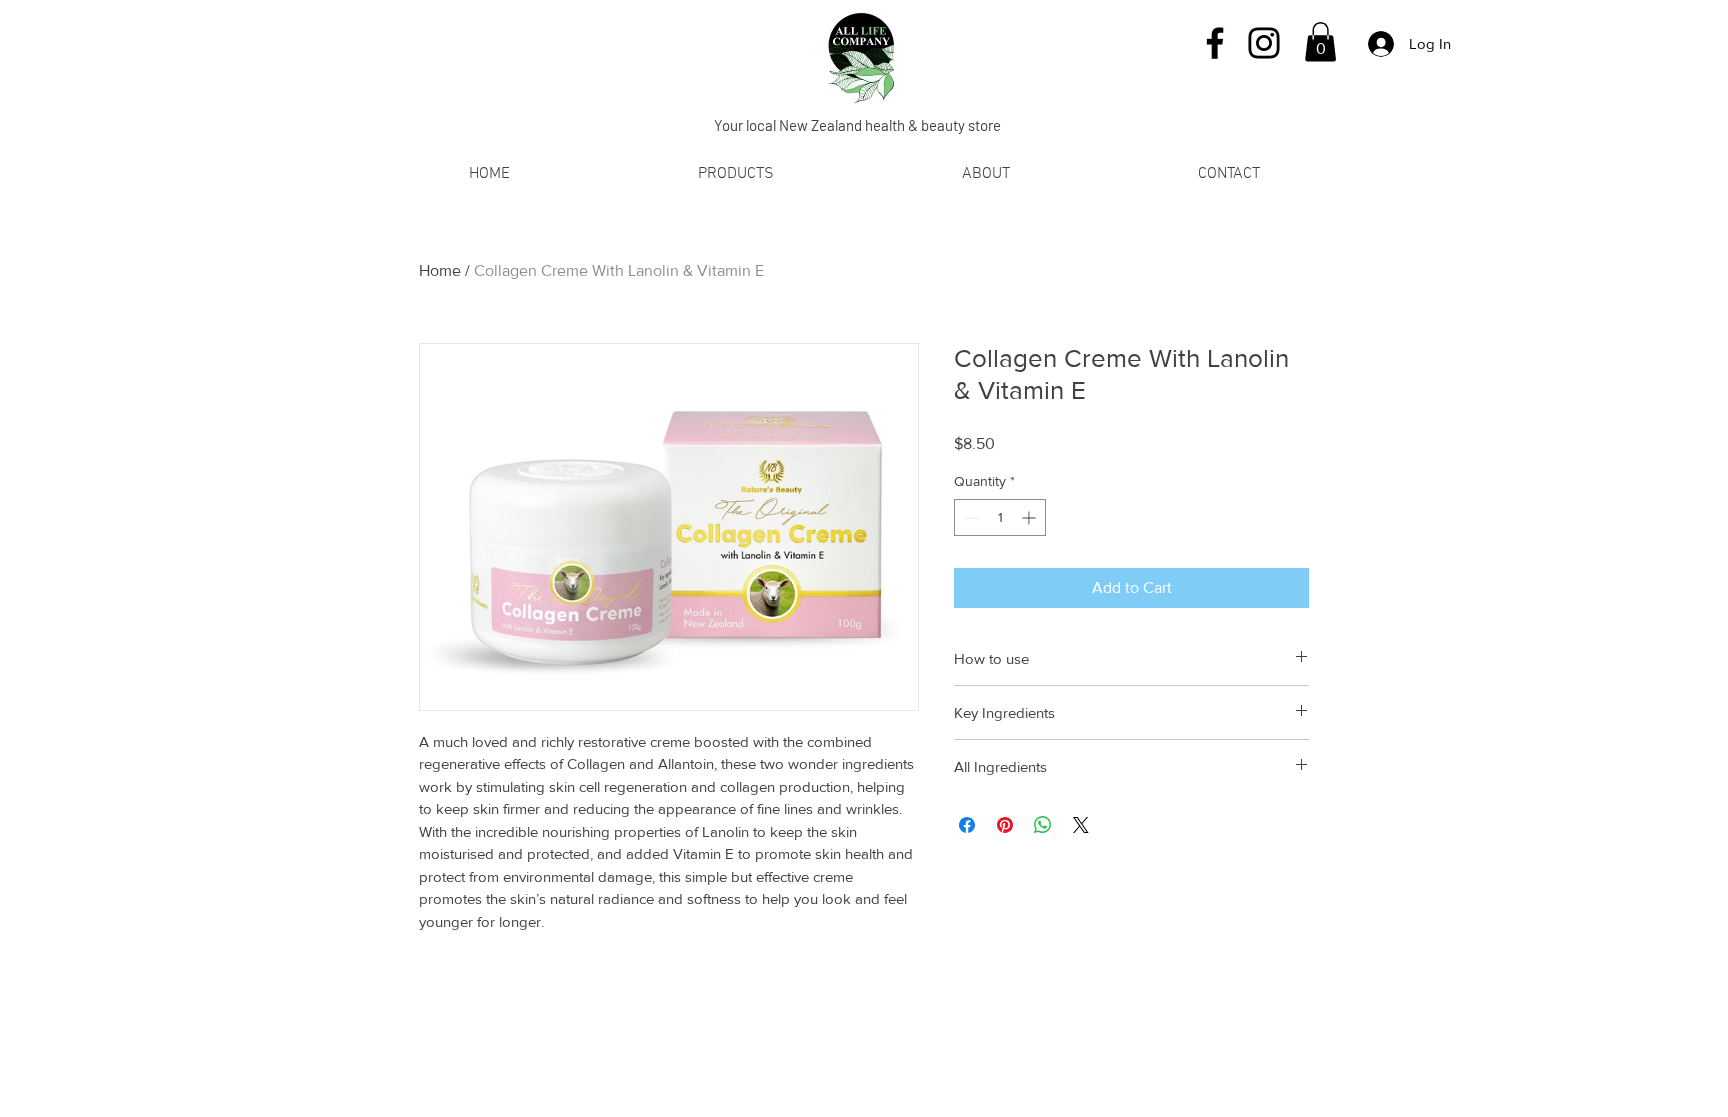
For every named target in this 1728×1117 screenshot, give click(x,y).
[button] (1320, 41)
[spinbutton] (1000, 517)
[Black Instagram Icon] (1264, 43)
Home (440, 270)
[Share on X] (1081, 825)
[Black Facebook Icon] (1215, 43)
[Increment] (1030, 517)
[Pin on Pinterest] (1005, 825)
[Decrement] (969, 517)
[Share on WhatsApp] (1043, 825)
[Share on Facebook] (967, 825)
